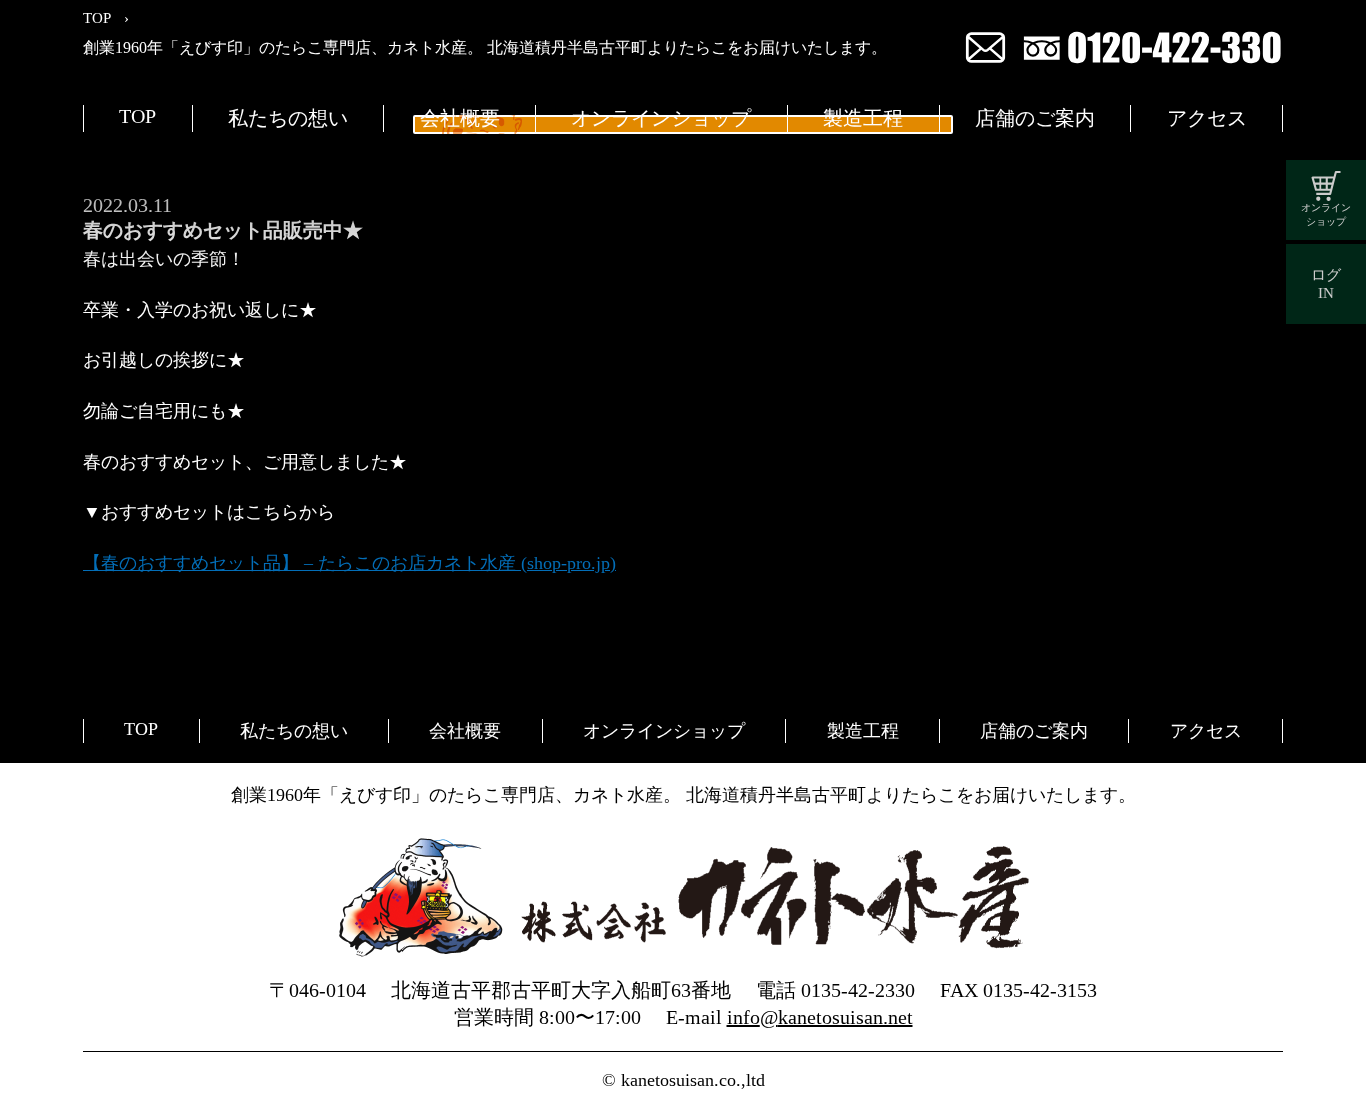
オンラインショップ (661, 118)
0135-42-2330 (858, 990)
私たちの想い (288, 118)
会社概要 (460, 118)
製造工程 (863, 118)
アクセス (1207, 118)
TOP (137, 116)
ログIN (1326, 284)
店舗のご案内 (1035, 118)
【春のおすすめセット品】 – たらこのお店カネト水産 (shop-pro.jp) (349, 563)
